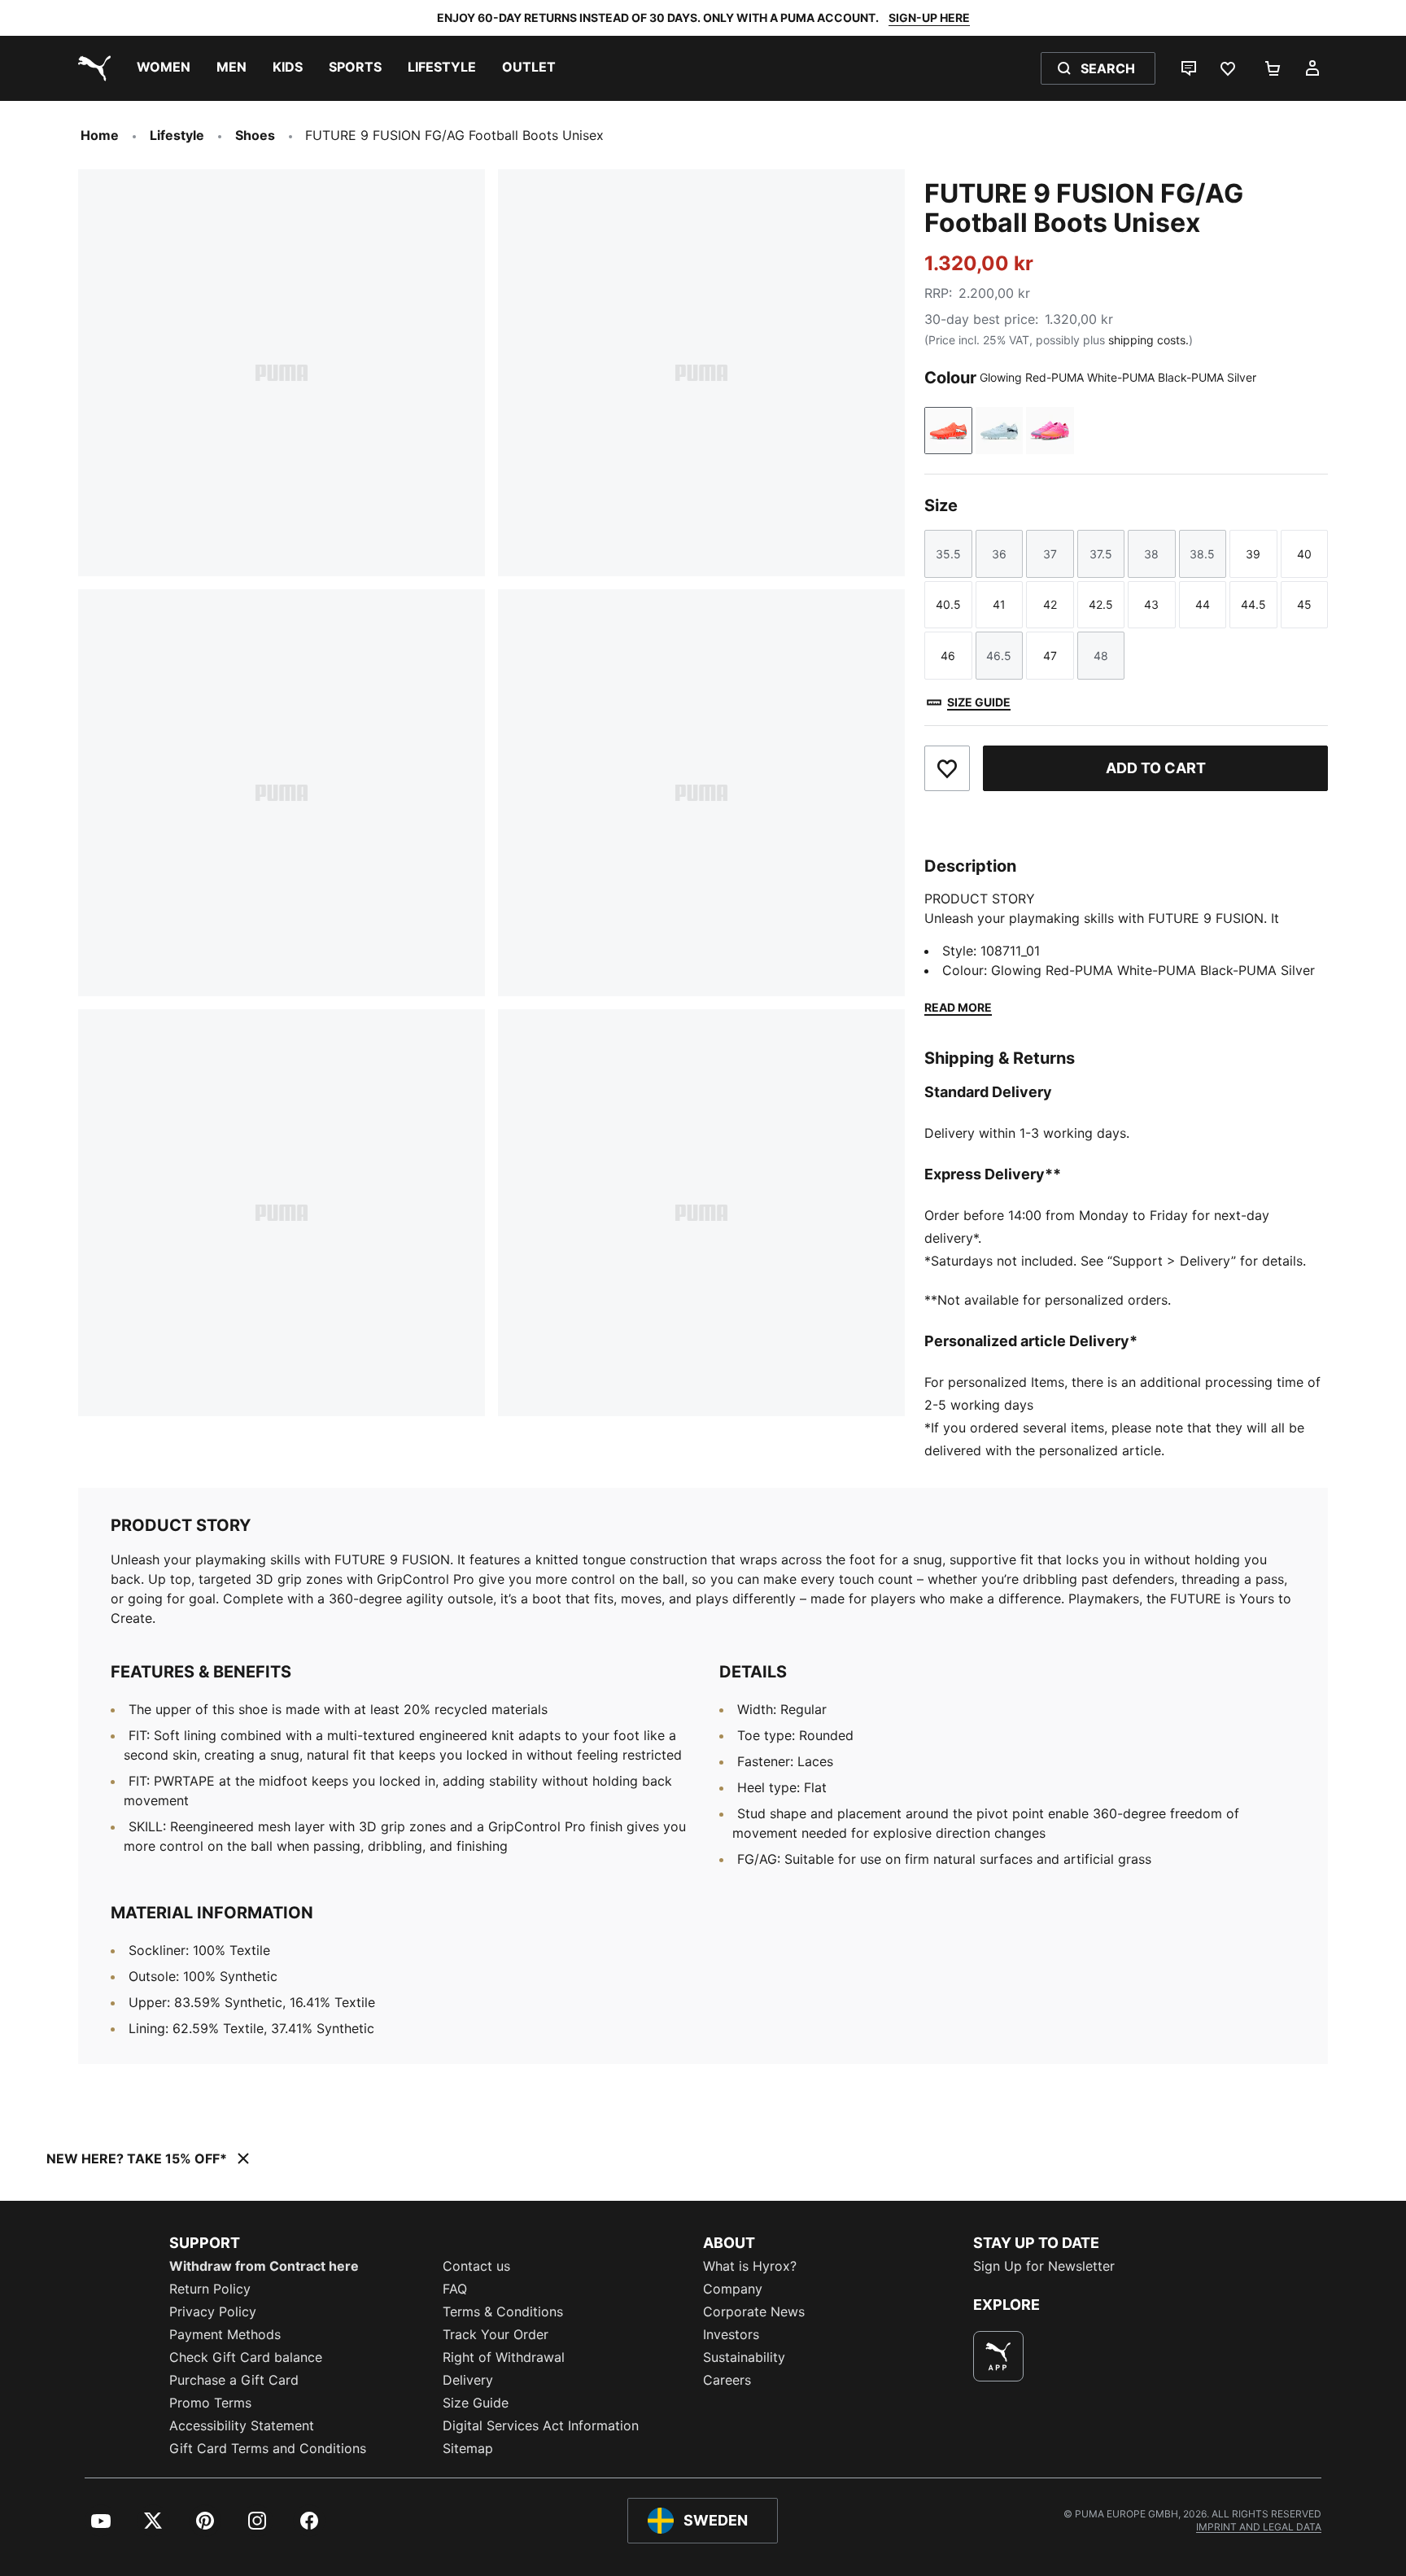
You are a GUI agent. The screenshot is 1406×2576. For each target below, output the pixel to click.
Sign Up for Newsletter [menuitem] (1044, 2266)
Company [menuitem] (733, 2289)
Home (100, 135)
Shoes (255, 135)
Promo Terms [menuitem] (210, 2403)
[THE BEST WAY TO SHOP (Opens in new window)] (998, 2356)
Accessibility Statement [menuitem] (242, 2425)
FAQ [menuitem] (455, 2289)
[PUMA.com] (91, 68)
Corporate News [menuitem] (754, 2311)
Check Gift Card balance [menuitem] (246, 2357)
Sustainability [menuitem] (744, 2357)
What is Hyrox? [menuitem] (750, 2266)
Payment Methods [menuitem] (225, 2334)
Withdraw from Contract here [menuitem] (264, 2266)
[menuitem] (164, 68)
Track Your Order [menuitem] (496, 2334)
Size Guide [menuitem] (476, 2403)
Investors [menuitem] (731, 2334)
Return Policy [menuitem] (210, 2289)
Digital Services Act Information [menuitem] (541, 2425)
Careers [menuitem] (727, 2380)
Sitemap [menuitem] (468, 2448)
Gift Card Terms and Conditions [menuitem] (268, 2448)
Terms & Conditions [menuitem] (503, 2311)
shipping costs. (1148, 340)
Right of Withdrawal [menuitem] (504, 2357)
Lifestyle (177, 135)
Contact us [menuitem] (476, 2266)
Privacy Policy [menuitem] (213, 2311)
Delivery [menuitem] (468, 2380)
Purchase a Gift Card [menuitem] (234, 2380)
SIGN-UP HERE (929, 17)
